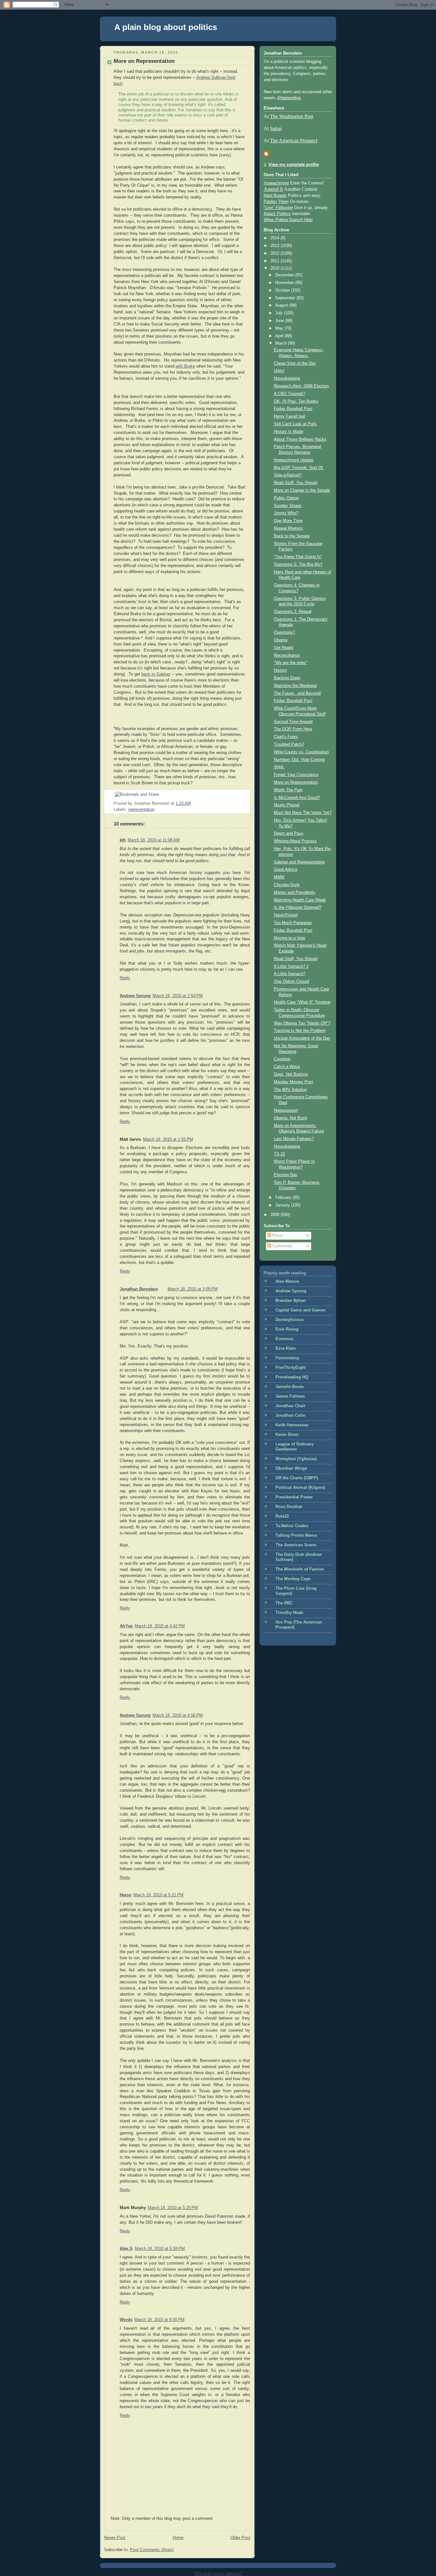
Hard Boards (275, 196)
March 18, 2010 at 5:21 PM (158, 1895)
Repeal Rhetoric (289, 528)
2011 (275, 261)
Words (126, 2320)
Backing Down (287, 678)
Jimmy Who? (286, 513)
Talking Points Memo (296, 1535)
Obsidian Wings (291, 1468)
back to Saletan (156, 674)
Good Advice (286, 870)
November (285, 283)
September (286, 298)
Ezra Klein (286, 1348)
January (283, 1205)
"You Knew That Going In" (298, 557)
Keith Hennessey (292, 1425)
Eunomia (284, 1339)
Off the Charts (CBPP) (297, 1478)
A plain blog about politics (166, 27)
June (280, 321)
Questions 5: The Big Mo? (298, 564)
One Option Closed (291, 982)
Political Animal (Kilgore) (300, 1488)
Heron (126, 1895)
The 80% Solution (290, 1090)
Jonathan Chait (290, 1406)
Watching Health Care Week (300, 900)
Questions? (284, 632)
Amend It (273, 189)
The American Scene (296, 1545)
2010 (275, 268)
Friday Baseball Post (293, 409)
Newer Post (115, 2538)
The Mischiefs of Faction (300, 1569)
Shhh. (279, 767)
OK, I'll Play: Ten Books (296, 401)
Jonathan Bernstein (139, 1289)
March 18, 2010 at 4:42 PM (160, 1626)
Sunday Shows (288, 506)
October (283, 290)
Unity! (279, 371)
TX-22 (279, 1154)
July (280, 313)
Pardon (270, 202)
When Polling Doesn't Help (288, 220)
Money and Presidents (295, 892)
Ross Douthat (289, 1507)
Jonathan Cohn (290, 1415)
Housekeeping (287, 378)
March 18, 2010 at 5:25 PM (173, 2208)
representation (141, 810)
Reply (125, 978)
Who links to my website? (218, 2574)
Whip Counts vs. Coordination (301, 752)
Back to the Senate (292, 536)
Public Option (286, 498)
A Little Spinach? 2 (291, 967)
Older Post (240, 2538)
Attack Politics (277, 214)
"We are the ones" (291, 663)
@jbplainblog (289, 98)
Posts (277, 1236)
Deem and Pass (289, 833)
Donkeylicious (289, 1320)
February (284, 1198)
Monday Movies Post (293, 1082)
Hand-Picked (286, 915)
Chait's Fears (286, 737)
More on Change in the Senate (302, 490)
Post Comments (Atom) (152, 2550)
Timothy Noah (289, 1613)
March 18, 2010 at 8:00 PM (159, 2320)
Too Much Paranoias (293, 923)
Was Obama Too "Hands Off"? (302, 1023)
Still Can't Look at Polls (295, 424)
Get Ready (284, 648)
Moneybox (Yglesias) (296, 1459)
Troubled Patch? (289, 744)
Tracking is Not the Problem (300, 1031)
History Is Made (289, 432)
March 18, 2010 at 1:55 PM (168, 1139)
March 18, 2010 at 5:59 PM (160, 2249)
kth (123, 840)
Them (283, 202)
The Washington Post (292, 116)
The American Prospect (294, 141)
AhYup (126, 1626)
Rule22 (282, 1516)
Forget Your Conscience (296, 775)
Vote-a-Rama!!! (288, 475)
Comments (282, 1246)
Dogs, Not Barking (291, 1074)
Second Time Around (293, 722)
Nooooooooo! (286, 1110)
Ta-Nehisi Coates (292, 1526)
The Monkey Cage (293, 1579)
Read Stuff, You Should (296, 483)
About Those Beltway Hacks (300, 439)
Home (178, 2538)
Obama (281, 640)
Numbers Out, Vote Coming (299, 760)
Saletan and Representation (299, 862)
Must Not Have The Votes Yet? (303, 813)
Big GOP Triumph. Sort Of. (299, 468)
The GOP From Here (293, 729)
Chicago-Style (287, 885)
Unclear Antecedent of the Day (302, 1038)
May (280, 328)
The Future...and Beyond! (297, 693)
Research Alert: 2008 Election (301, 386)
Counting (282, 1059)
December (285, 275)
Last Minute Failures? (294, 1139)
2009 (275, 1215)
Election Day (286, 1175)
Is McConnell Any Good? (297, 798)
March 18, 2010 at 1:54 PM (178, 996)
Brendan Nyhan (291, 1301)
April (280, 336)
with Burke (185, 366)
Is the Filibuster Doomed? (298, 907)
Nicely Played (287, 805)
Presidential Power (294, 1497)
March (282, 343)
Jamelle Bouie (289, 1387)
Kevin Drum (287, 1435)
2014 (275, 238)
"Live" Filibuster (278, 208)
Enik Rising (287, 1329)
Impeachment (276, 183)
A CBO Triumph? (289, 394)
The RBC (284, 1603)
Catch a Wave (287, 1067)
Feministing (287, 1358)
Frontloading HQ (292, 1377)
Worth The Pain (288, 790)
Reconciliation (287, 655)
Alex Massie (287, 1281)
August (282, 305)
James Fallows (290, 1396)
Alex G (126, 2249)
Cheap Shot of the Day (295, 363)
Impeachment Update (294, 460)
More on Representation (144, 61)
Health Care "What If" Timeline (302, 1002)
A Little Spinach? (289, 974)
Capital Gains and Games (301, 1310)
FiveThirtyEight (291, 1368)
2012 (275, 253)
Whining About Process (295, 841)
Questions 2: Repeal (293, 612)
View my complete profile (294, 165)
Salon (276, 128)
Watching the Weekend (295, 686)
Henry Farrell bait (290, 416)
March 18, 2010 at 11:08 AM (154, 840)
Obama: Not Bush (290, 1118)
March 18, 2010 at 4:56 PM (178, 1715)
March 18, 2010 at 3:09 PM (193, 1289)
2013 (275, 246)
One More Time (288, 521)
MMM (279, 877)
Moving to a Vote (289, 938)
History (280, 670)
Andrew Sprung (135, 996)
